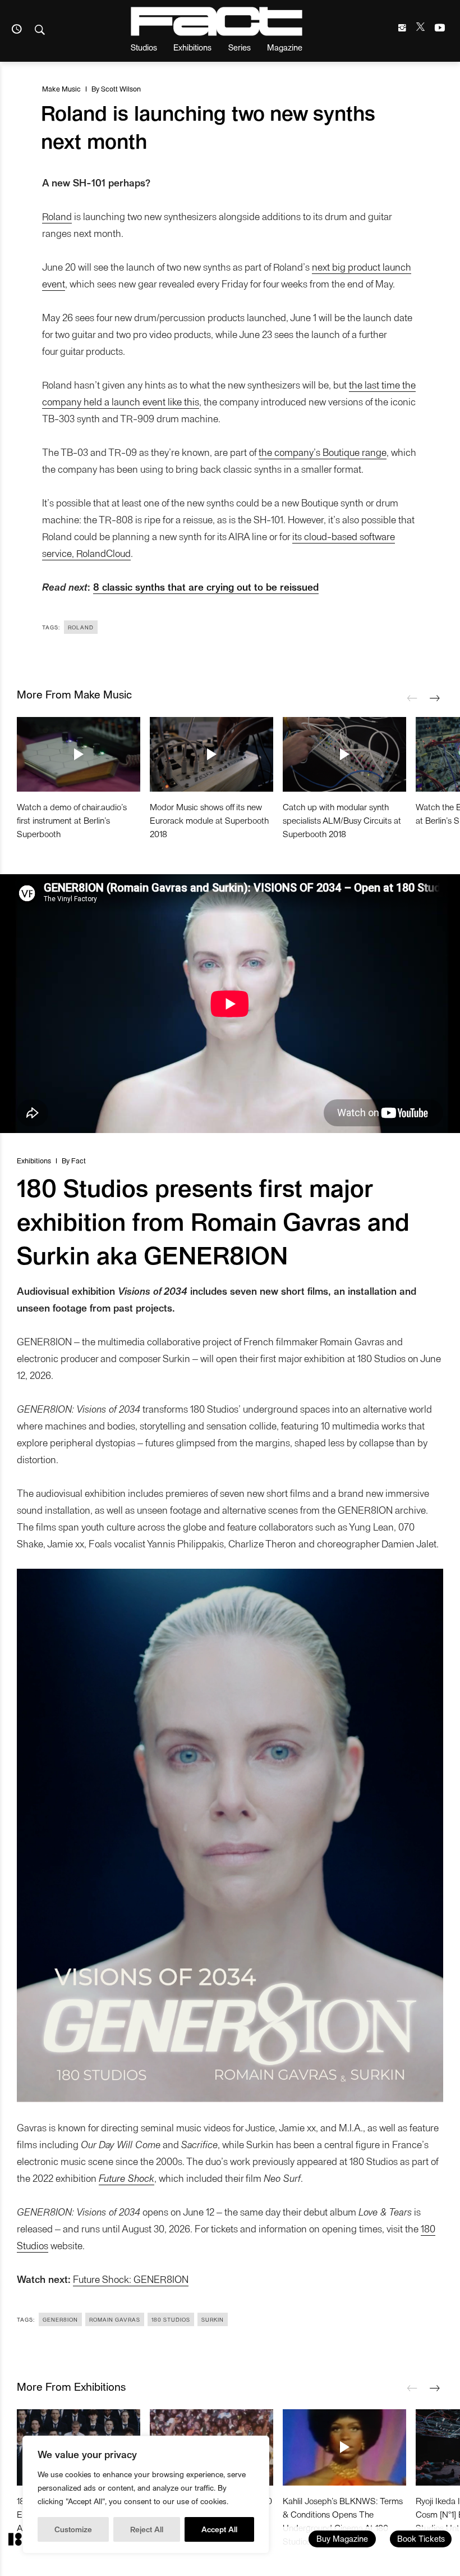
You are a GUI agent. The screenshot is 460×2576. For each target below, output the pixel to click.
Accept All (219, 2529)
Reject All (147, 2529)
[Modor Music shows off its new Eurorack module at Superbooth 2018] (211, 754)
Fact (79, 1160)
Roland (57, 216)
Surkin (213, 2319)
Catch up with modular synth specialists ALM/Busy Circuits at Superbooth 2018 (342, 820)
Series (240, 47)
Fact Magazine (217, 21)
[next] (435, 698)
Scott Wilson (121, 88)
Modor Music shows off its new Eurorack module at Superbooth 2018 (209, 820)
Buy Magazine (342, 2538)
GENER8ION (60, 2319)
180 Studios (171, 2319)
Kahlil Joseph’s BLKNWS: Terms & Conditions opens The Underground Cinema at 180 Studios (343, 2521)
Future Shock (127, 2178)
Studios (144, 47)
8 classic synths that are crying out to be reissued (206, 586)
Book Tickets (421, 2538)
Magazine (285, 47)
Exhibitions (192, 47)
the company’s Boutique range (323, 452)
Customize (73, 2529)
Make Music (61, 88)
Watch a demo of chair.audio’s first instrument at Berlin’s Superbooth (72, 820)
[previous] (412, 698)
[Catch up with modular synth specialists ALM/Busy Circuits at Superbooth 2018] (344, 754)
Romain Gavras (115, 2319)
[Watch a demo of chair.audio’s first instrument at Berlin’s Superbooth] (79, 754)
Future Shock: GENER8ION (131, 2279)
